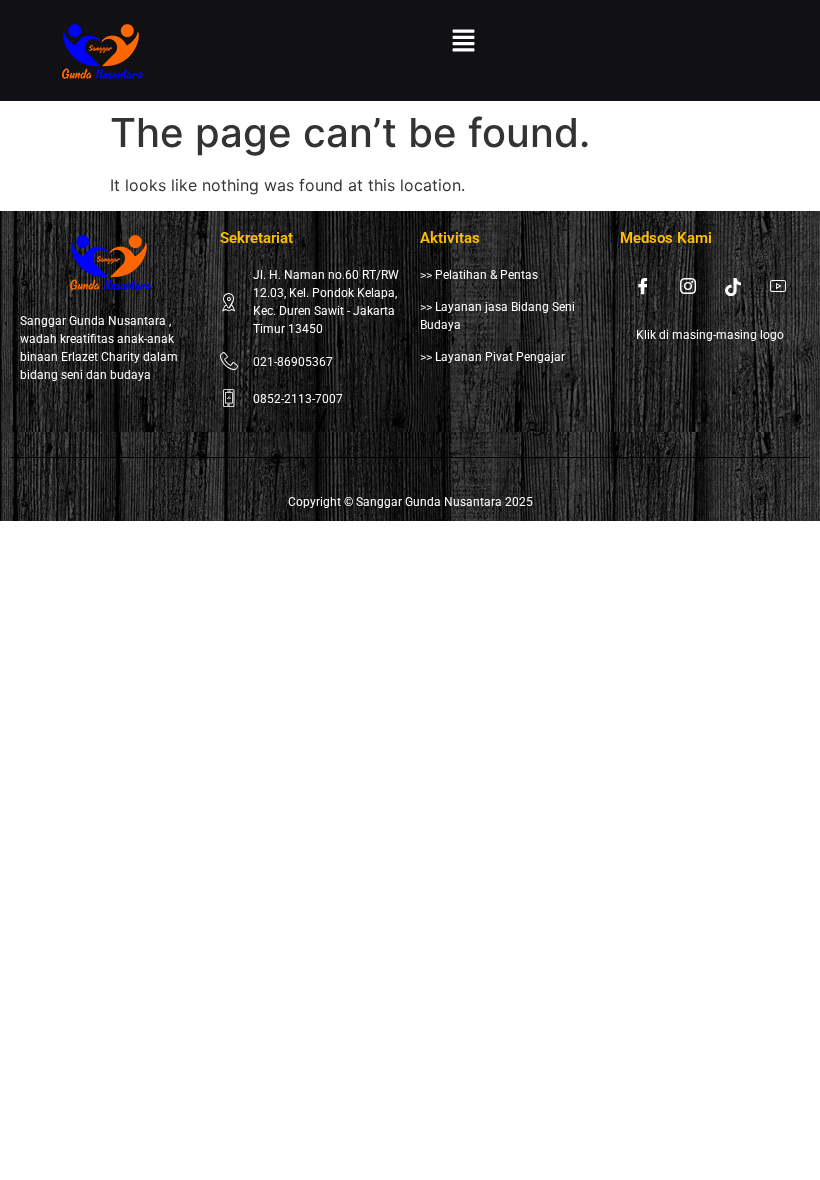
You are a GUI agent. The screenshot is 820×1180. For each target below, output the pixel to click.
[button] (464, 41)
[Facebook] (643, 286)
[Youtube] (778, 286)
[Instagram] (688, 286)
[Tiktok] (733, 286)
